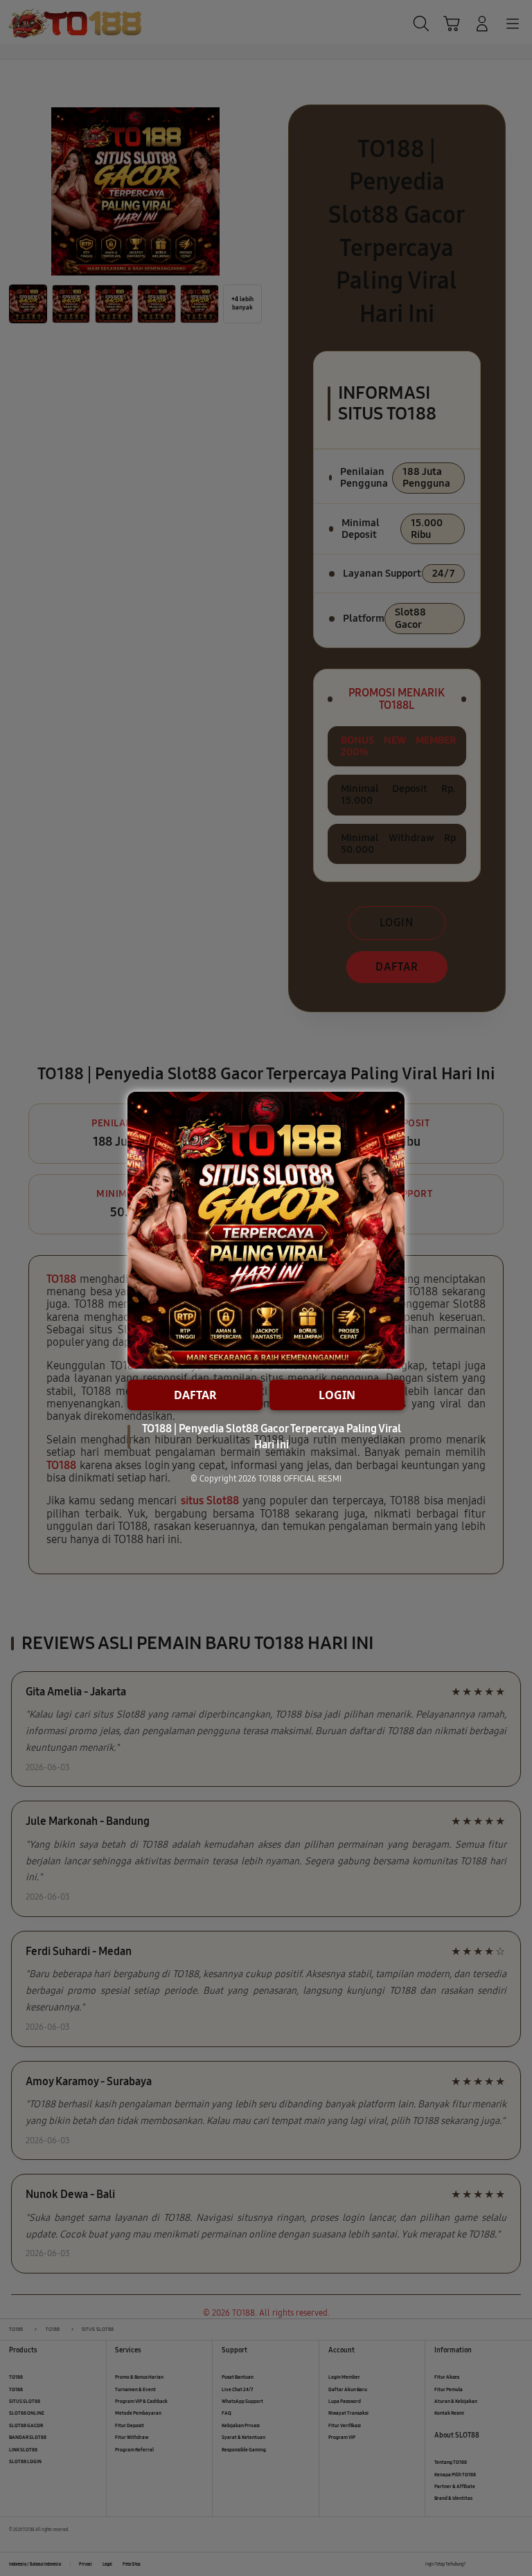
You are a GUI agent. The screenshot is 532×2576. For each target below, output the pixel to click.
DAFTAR (195, 1395)
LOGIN (337, 1395)
